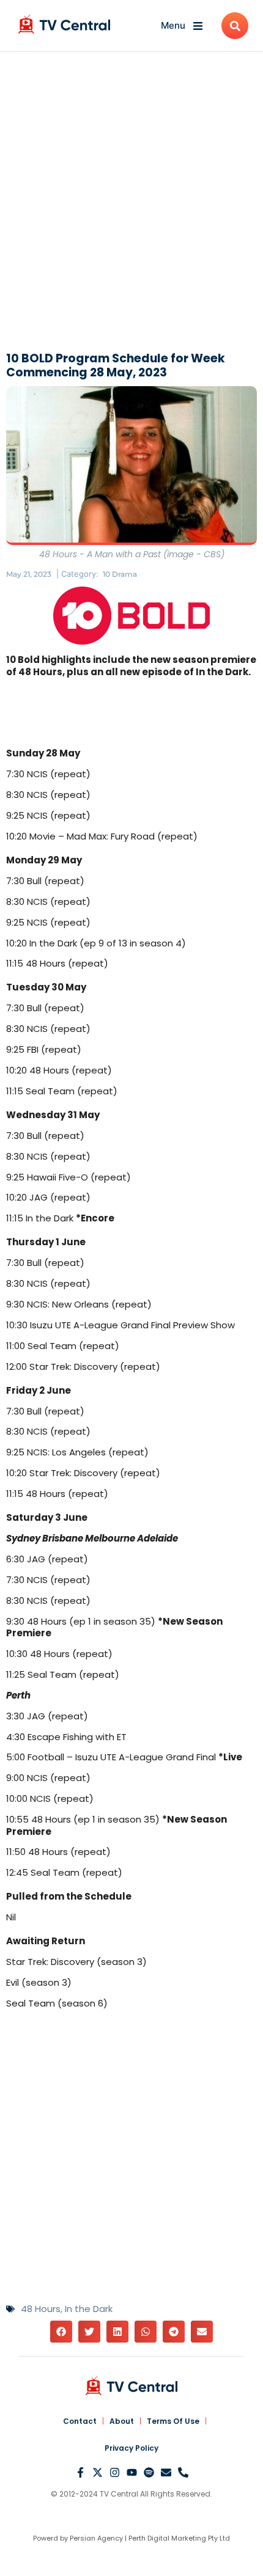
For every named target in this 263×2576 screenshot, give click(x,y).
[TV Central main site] (131, 2386)
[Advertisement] (131, 205)
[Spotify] (149, 2472)
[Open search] (235, 26)
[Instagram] (115, 2472)
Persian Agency (96, 2538)
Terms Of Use (173, 2421)
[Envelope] (166, 2472)
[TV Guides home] (64, 24)
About (122, 2421)
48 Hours (41, 2309)
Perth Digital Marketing (167, 2538)
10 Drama (120, 574)
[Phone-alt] (183, 2472)
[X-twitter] (98, 2472)
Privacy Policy (131, 2448)
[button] (61, 2332)
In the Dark (89, 2309)
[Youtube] (132, 2472)
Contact (80, 2421)
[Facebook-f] (80, 2472)
